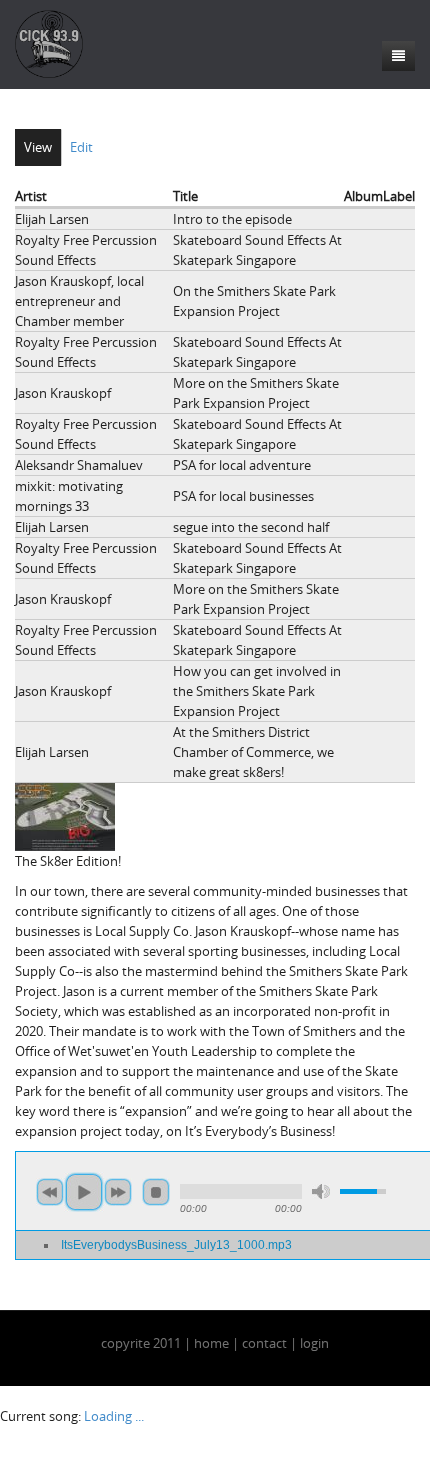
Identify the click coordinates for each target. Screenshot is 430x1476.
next (118, 1192)
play (84, 1192)
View (38, 147)
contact (264, 1343)
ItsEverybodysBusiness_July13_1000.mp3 (176, 1244)
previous (50, 1192)
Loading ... (114, 1416)
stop (156, 1192)
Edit (81, 147)
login (314, 1343)
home (211, 1343)
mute (321, 1191)
